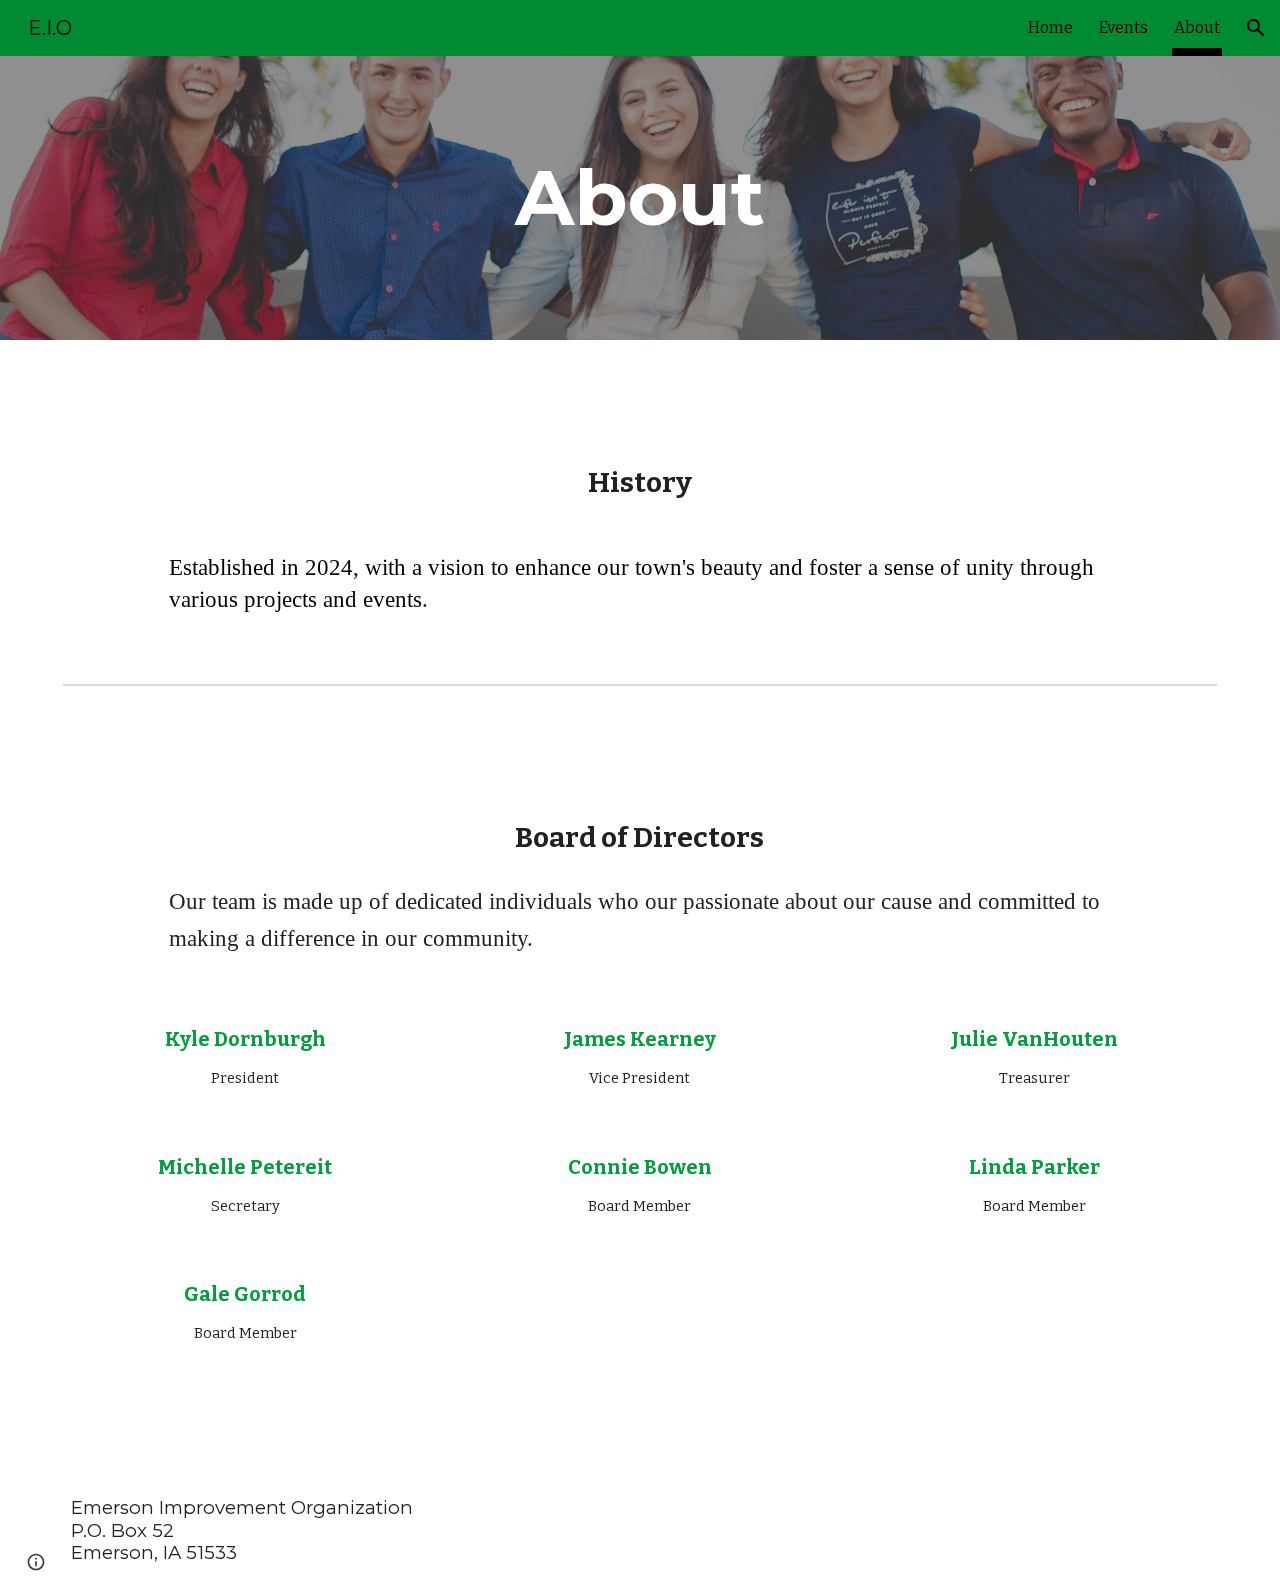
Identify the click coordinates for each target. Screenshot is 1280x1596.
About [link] (1197, 27)
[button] (1256, 28)
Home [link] (1050, 27)
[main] (640, 198)
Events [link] (1123, 27)
